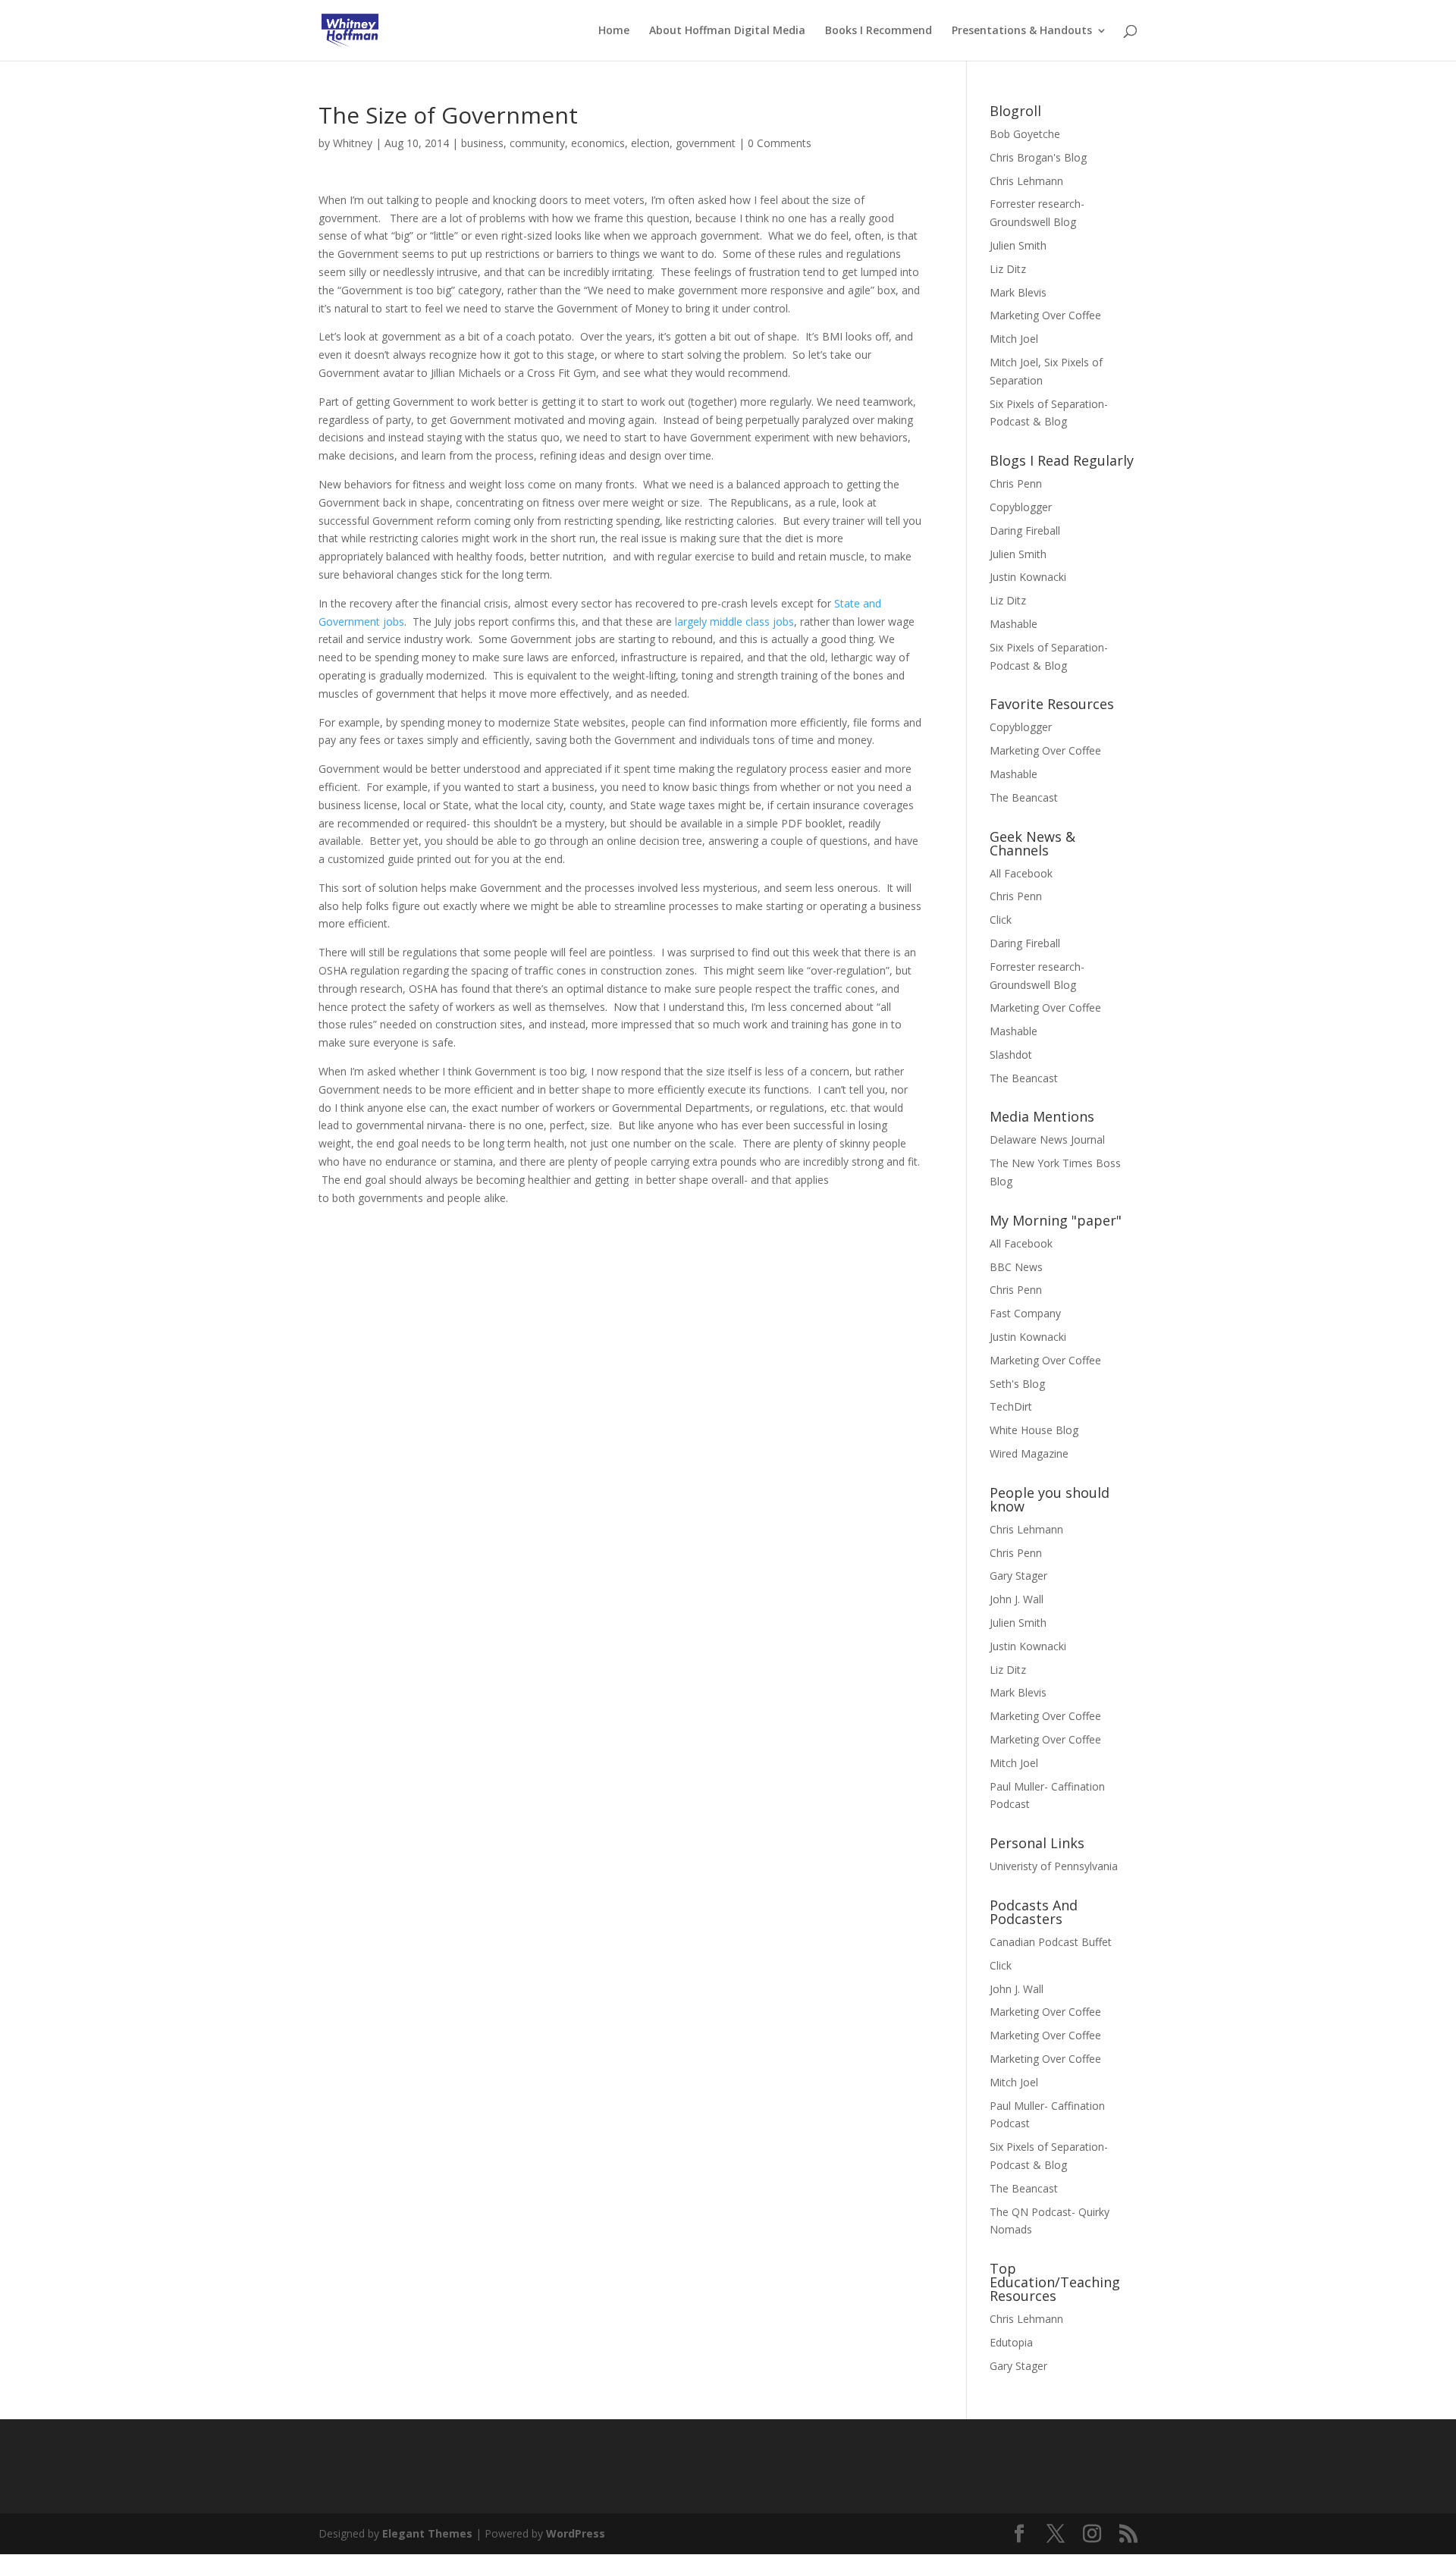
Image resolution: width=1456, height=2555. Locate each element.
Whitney (353, 143)
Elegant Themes (427, 2533)
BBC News (1016, 1267)
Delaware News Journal (1047, 1139)
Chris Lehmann (1026, 181)
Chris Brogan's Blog (1038, 157)
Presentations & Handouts (1022, 31)
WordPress (576, 2533)
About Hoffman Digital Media (727, 31)
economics (598, 143)
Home (614, 31)
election (650, 143)
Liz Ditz (1008, 269)
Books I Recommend (879, 31)
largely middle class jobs (734, 621)
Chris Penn (1016, 483)
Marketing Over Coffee (1045, 315)
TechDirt (1011, 1406)
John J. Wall (1017, 1599)
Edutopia (1011, 2342)
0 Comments (780, 143)
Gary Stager (1018, 1576)
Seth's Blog (1017, 1384)
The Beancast (1024, 797)
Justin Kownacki (1028, 577)
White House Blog (1034, 1430)
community (537, 143)
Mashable (1014, 624)
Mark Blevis (1018, 292)
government (706, 143)
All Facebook (1021, 873)
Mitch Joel (1014, 339)
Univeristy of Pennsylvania (1054, 1866)
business (482, 143)
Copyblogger (1021, 507)
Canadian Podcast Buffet (1051, 1942)
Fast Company (1025, 1313)
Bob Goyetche (1025, 134)
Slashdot (1011, 1055)
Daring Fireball (1025, 530)
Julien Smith (1018, 245)
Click (1001, 920)
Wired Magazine (1029, 1453)
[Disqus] (620, 1396)
